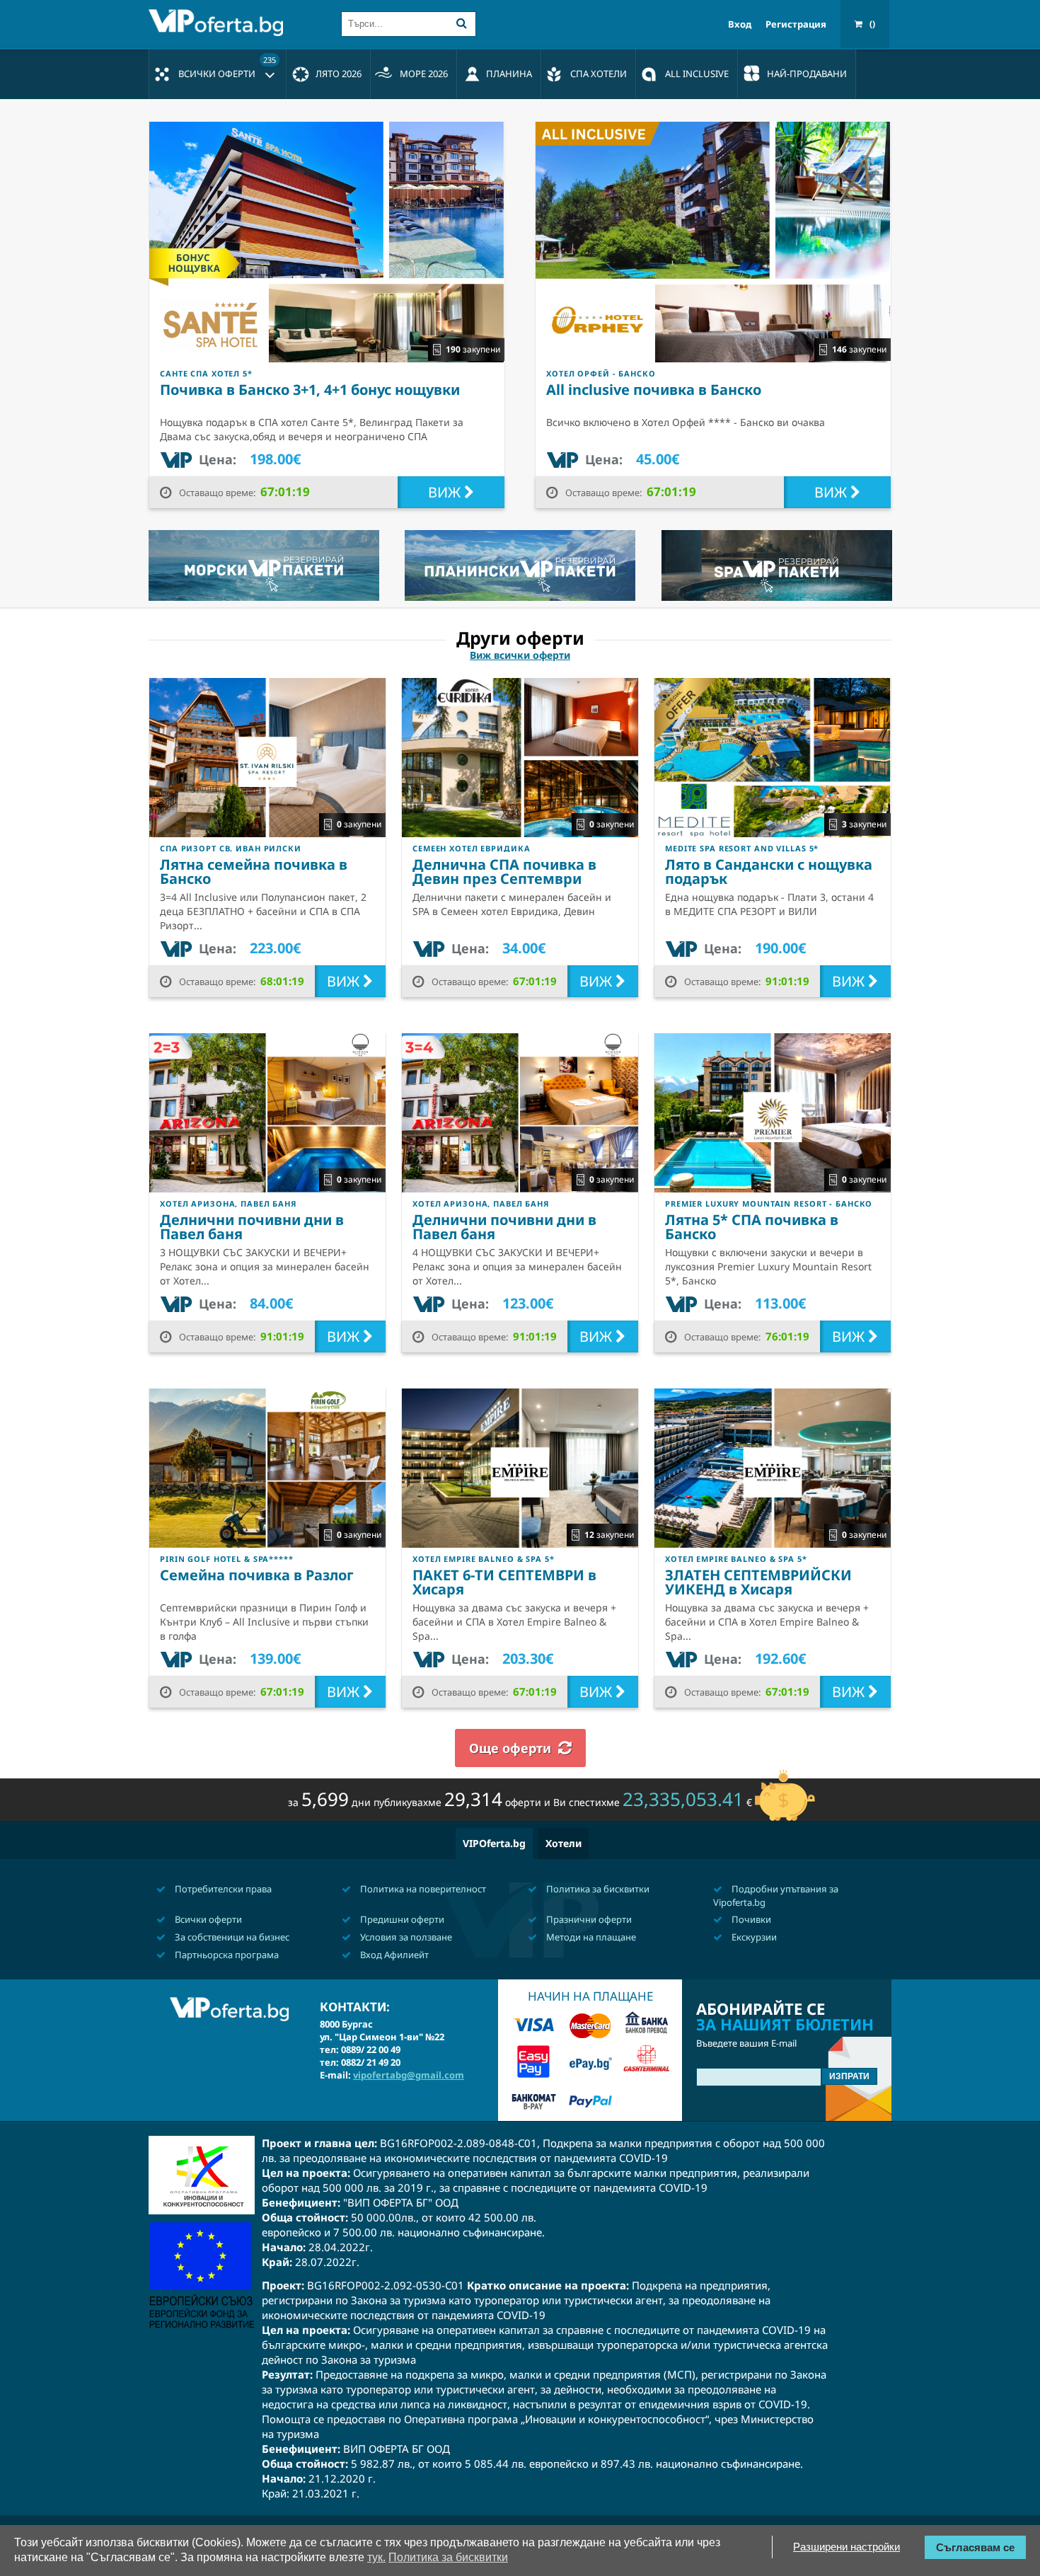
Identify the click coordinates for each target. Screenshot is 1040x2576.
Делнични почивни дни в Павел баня (252, 1227)
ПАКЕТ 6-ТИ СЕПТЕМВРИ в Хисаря (504, 1582)
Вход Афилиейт (393, 1955)
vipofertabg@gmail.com (409, 2075)
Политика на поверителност (422, 1889)
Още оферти (510, 1748)
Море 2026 (424, 74)
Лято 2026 (339, 74)
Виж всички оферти (520, 655)
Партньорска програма (226, 1955)
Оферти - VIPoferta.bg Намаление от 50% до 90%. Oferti (219, 23)
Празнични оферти (588, 1919)
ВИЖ (446, 492)
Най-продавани (807, 74)
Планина (509, 74)
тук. (376, 2557)
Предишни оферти (401, 1919)
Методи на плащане (590, 1937)
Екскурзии (753, 1937)
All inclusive (697, 74)
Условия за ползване (405, 1937)
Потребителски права (222, 1889)
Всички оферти (227, 67)
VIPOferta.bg (494, 1843)
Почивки (750, 1919)
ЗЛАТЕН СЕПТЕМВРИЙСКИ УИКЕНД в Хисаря (758, 1582)
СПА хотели (599, 74)
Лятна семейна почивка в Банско (254, 872)
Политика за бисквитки (597, 1889)
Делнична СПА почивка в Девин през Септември (504, 872)
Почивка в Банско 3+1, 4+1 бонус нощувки (310, 390)
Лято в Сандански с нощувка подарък (769, 872)
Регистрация (796, 24)
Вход (740, 24)
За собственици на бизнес (231, 1937)
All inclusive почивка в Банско (654, 390)
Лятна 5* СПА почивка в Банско (752, 1227)
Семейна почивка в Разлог (257, 1575)
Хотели (564, 1843)
